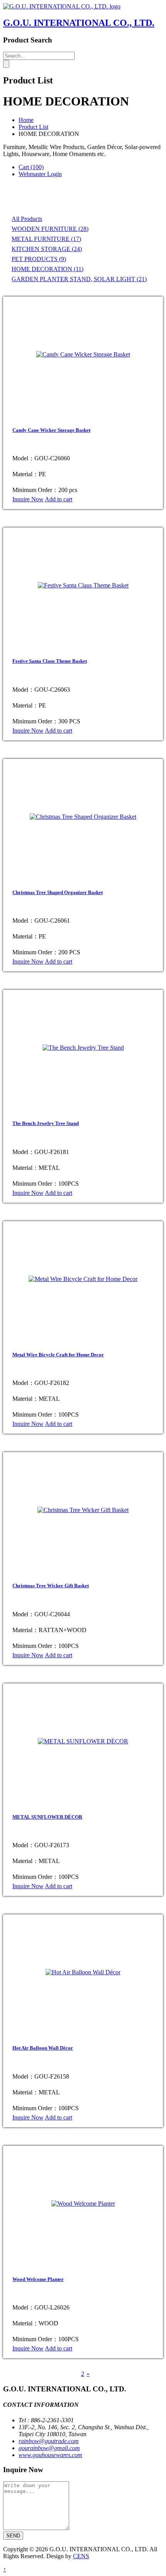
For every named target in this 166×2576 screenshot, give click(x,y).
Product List (33, 127)
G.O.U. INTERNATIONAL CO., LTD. (79, 23)
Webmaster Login (40, 174)
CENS (81, 2556)
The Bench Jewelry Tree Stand (46, 1123)
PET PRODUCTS (39, 259)
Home (26, 120)
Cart (31, 167)
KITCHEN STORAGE (47, 249)
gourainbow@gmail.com (49, 2448)
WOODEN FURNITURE (50, 229)
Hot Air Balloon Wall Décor (43, 2048)
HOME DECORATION (47, 269)
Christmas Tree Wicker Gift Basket (51, 1586)
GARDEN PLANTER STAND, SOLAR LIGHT (79, 279)
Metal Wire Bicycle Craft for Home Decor (58, 1355)
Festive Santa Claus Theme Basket (50, 661)
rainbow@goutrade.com (49, 2441)
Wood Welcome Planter (38, 2279)
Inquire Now (28, 499)
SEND (13, 2536)
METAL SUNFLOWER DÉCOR (47, 1817)
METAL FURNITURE (46, 239)
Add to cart (58, 499)
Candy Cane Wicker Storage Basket (51, 430)
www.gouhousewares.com (50, 2455)
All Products (27, 219)
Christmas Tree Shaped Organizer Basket (58, 892)
